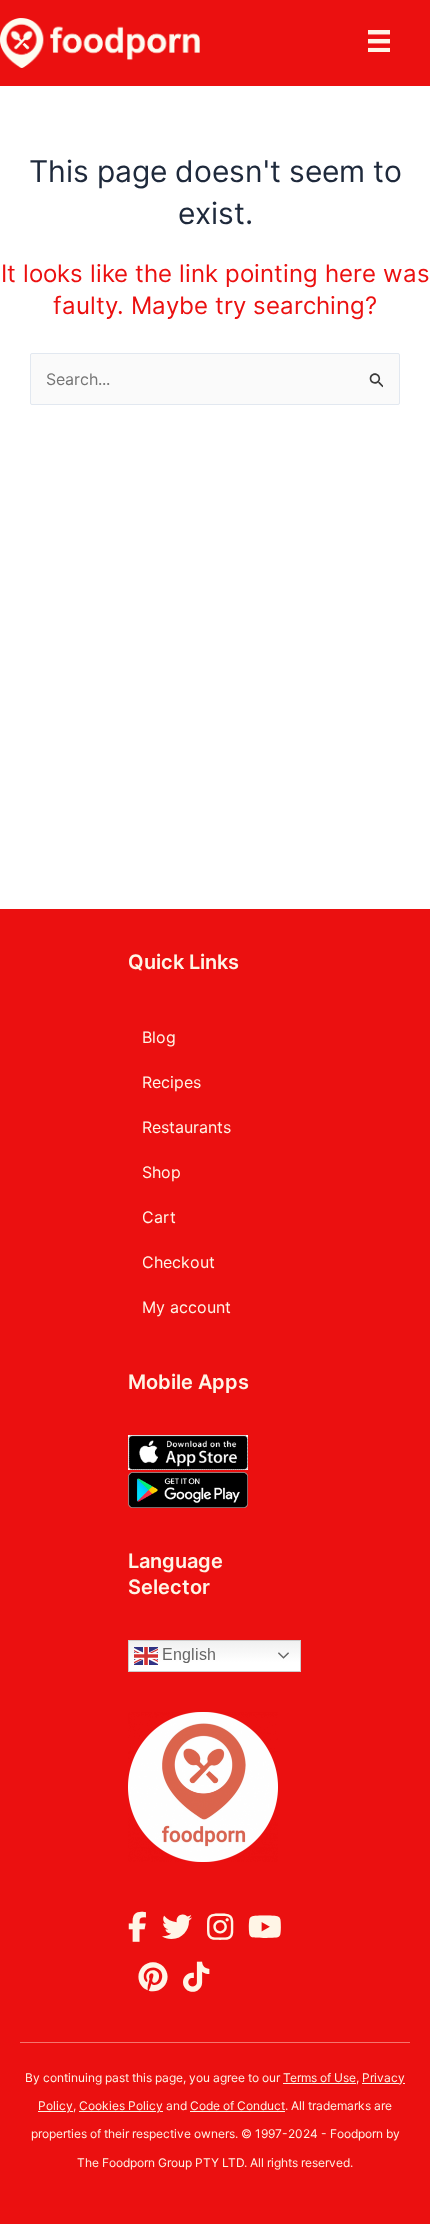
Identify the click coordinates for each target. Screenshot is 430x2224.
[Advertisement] (215, 630)
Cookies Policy (121, 2105)
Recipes (171, 1082)
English (187, 1654)
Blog (159, 1037)
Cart (159, 1217)
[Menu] (382, 43)
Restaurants (186, 1127)
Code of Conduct (237, 2105)
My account (186, 1307)
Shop (161, 1172)
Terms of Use (319, 2077)
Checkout (178, 1262)
